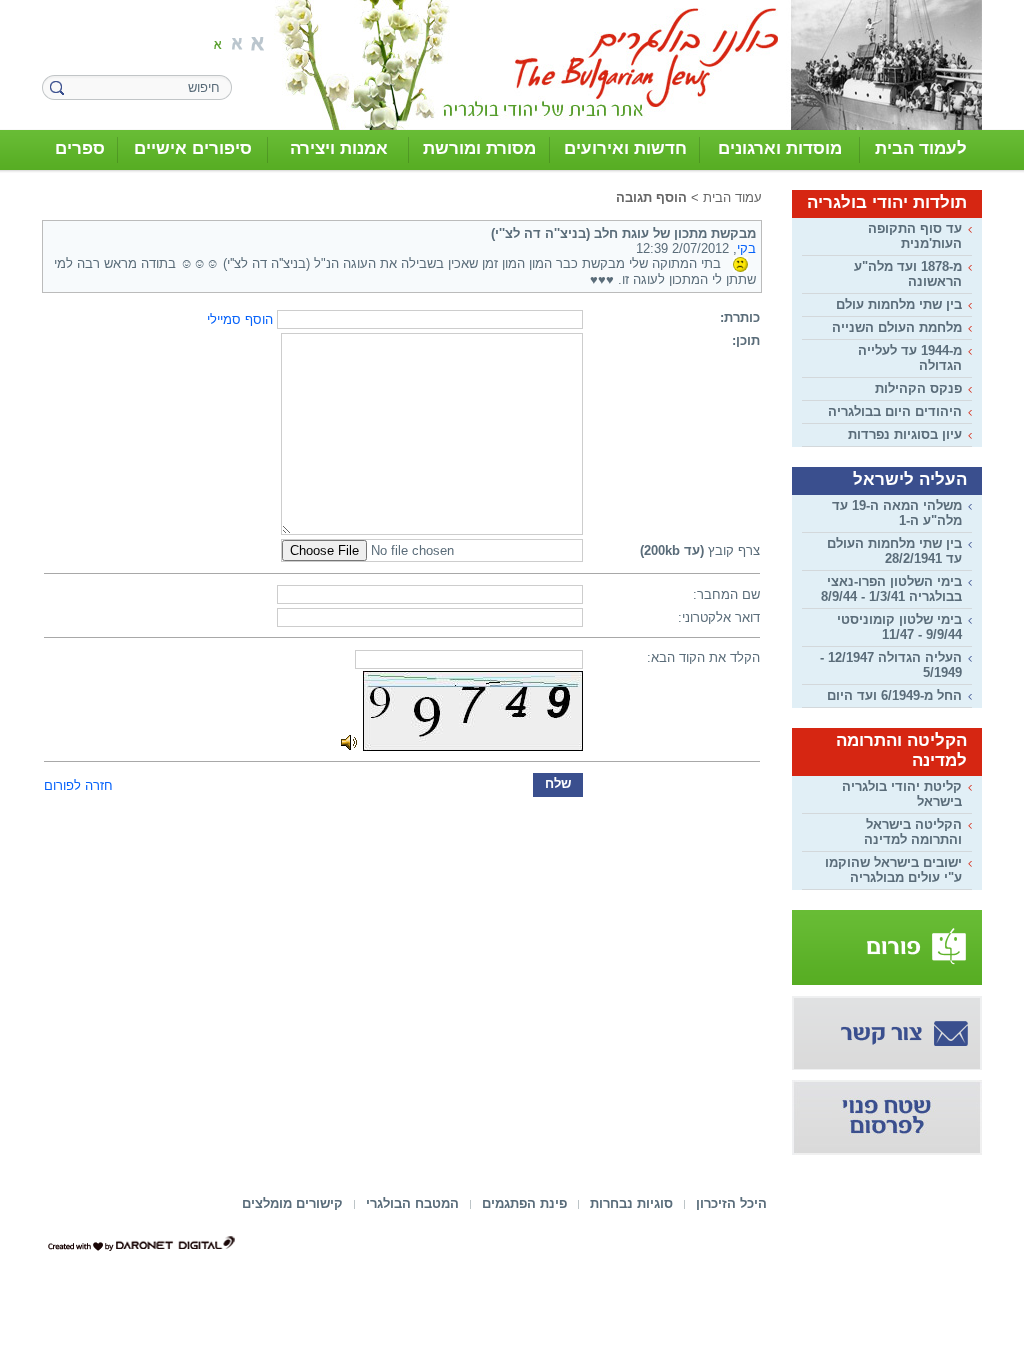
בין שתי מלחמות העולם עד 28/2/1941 (894, 551)
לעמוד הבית (921, 148)
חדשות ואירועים (625, 148)
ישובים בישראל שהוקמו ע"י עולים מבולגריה (893, 870)
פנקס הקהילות (918, 388)
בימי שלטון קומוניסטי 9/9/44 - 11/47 (899, 627)
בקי (746, 248)
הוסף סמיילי (240, 319)
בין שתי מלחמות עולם (899, 304)
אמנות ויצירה (339, 148)
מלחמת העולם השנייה (897, 327)
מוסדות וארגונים (780, 148)
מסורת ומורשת (479, 148)
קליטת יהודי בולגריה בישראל (902, 794)
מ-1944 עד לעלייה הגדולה (910, 358)
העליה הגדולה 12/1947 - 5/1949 (891, 665)
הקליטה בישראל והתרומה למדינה (913, 832)
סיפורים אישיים (193, 148)
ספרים (80, 148)
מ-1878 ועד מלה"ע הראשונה (908, 274)
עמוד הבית (732, 197)
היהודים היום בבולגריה (895, 411)
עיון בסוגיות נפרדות (905, 434)
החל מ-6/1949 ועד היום (894, 695)
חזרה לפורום (78, 785)
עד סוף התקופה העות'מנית (915, 236)
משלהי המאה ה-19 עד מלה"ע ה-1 (897, 513)
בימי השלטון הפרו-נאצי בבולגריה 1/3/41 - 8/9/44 (891, 589)
